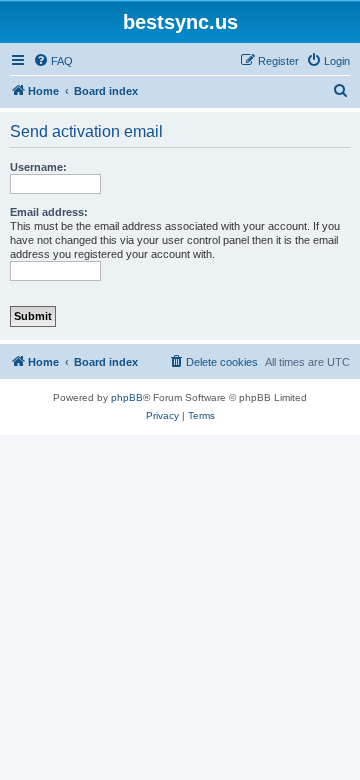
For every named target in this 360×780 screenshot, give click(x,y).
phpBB (127, 397)
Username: (38, 167)
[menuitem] (53, 61)
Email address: (49, 212)
